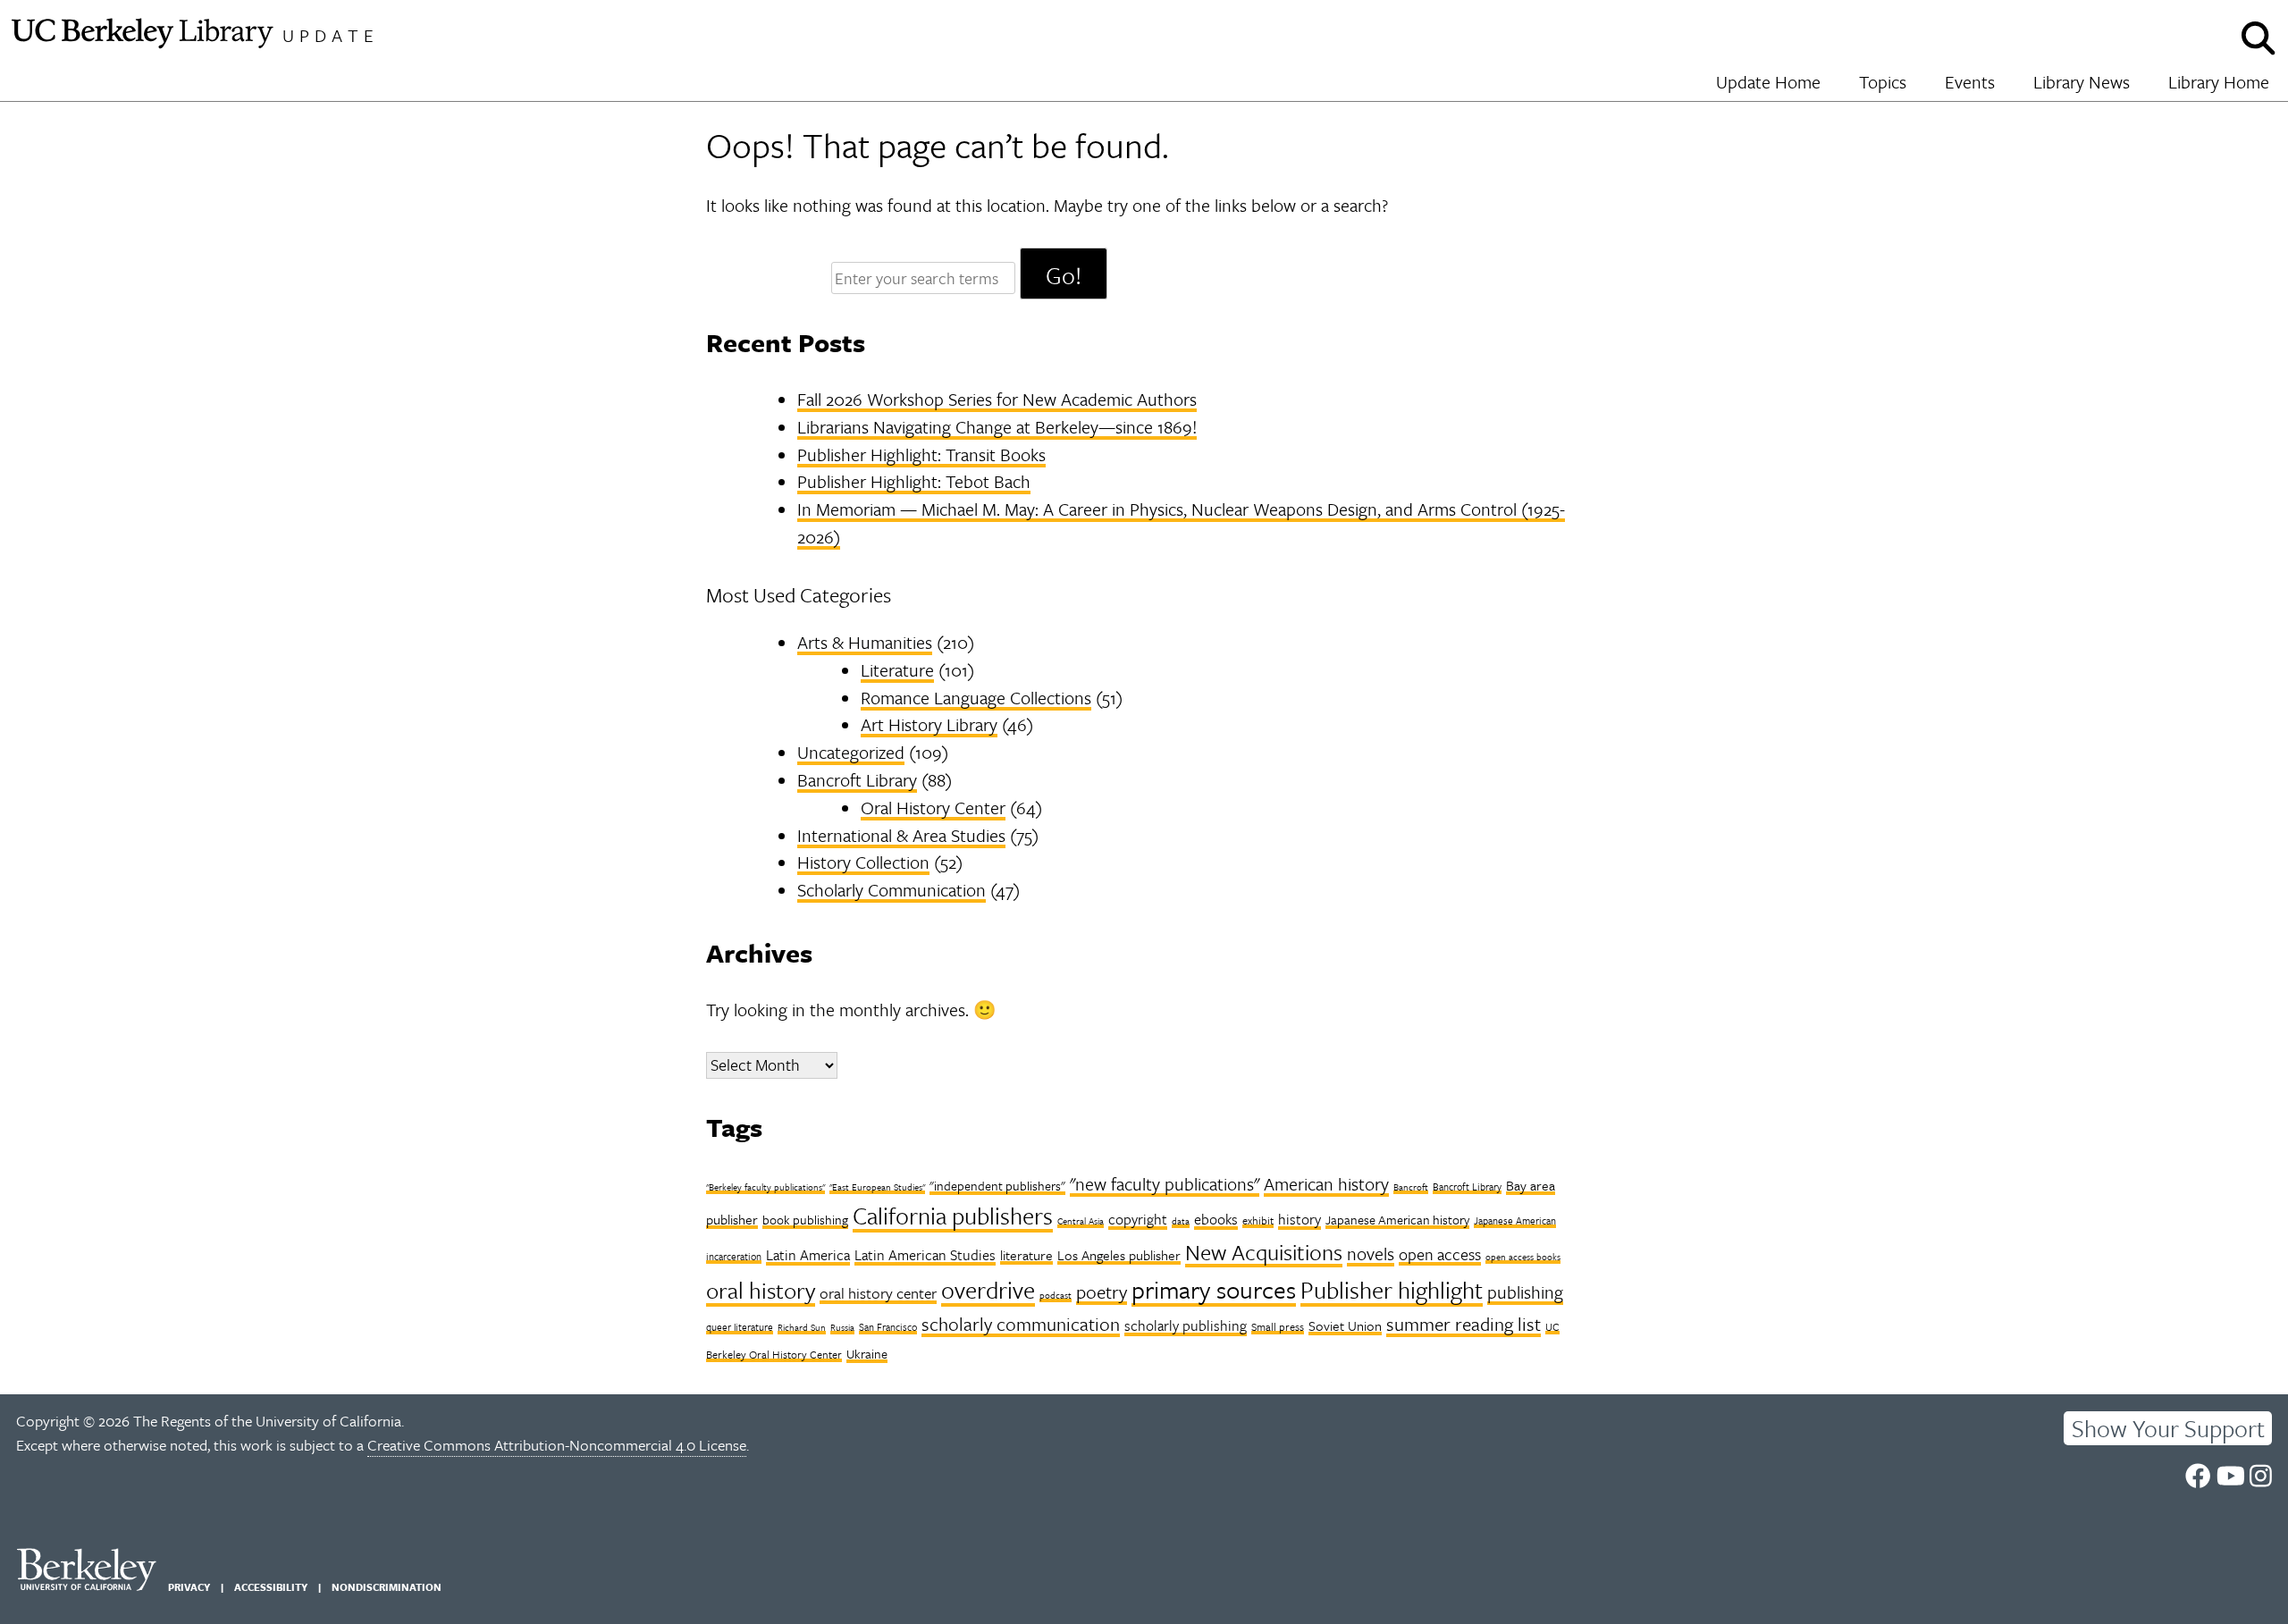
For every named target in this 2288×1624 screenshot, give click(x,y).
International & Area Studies (901, 835)
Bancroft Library (857, 780)
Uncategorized (851, 752)
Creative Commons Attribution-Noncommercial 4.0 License (557, 1445)
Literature (897, 670)
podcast (1056, 1295)
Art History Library (929, 724)
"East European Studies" (877, 1187)
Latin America (808, 1255)
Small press (1278, 1326)
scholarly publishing (1186, 1325)
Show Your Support (2168, 1428)
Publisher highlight (1392, 1290)
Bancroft (1411, 1187)
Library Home (2219, 82)
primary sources (1214, 1289)
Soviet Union (1345, 1325)
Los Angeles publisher (1119, 1255)
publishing (1525, 1292)
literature (1026, 1255)
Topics (1883, 82)
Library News (2082, 82)
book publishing (805, 1220)
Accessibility (271, 1587)
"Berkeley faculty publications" (765, 1187)
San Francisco (888, 1327)
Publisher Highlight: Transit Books (921, 454)
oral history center (878, 1293)
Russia (842, 1327)
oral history (761, 1290)
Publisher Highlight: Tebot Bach (914, 481)
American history (1326, 1184)
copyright (1138, 1219)
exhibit (1258, 1220)
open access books (1523, 1257)
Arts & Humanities (865, 642)
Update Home (1768, 82)
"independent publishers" (997, 1186)
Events (1970, 82)
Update (331, 35)
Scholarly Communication (892, 890)
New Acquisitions (1264, 1252)
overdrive (988, 1290)
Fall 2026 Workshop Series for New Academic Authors (997, 399)
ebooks (1216, 1219)
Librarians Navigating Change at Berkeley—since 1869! (997, 427)
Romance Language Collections (976, 698)
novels (1371, 1254)
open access (1440, 1254)
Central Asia (1081, 1221)
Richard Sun (802, 1327)
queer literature (740, 1327)
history (1300, 1219)
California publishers (953, 1216)
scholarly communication (1021, 1324)
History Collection (863, 862)
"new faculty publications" (1165, 1184)
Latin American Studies (925, 1255)
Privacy (189, 1587)
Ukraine (867, 1354)
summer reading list (1464, 1324)
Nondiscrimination (387, 1587)
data (1181, 1221)
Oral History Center (933, 808)
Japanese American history (1397, 1220)
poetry (1102, 1292)
